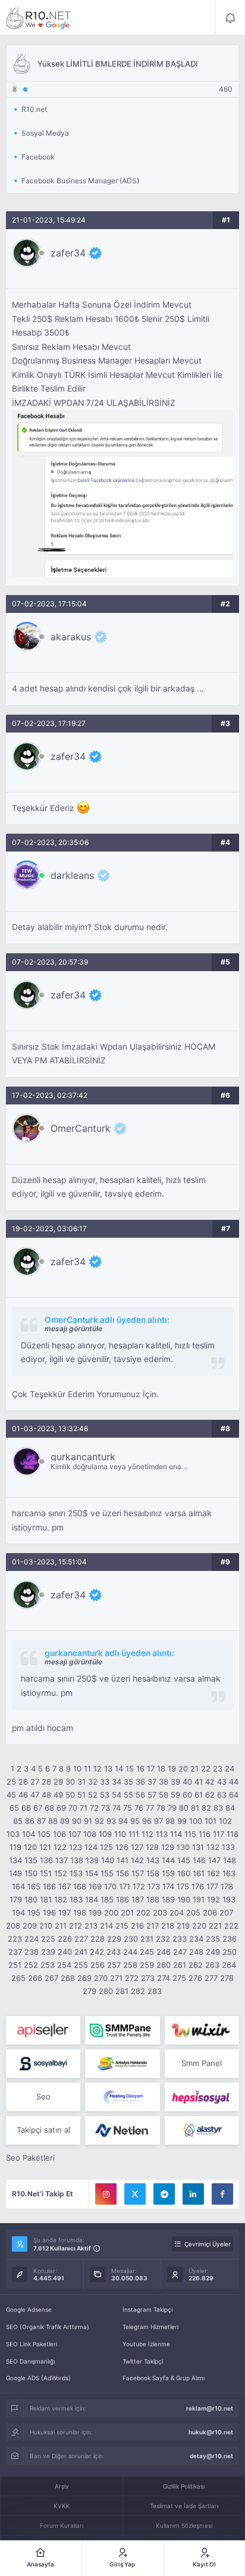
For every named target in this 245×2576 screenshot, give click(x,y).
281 (122, 1991)
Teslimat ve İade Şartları (184, 2506)
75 (128, 1808)
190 (184, 1899)
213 (91, 1926)
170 (110, 1886)
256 (98, 1965)
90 (77, 1821)
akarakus (71, 637)
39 (175, 1782)
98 (170, 1821)
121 (45, 1847)
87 (41, 1821)
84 (230, 1808)
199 (95, 1913)
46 (23, 1795)
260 (164, 1965)
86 (30, 1821)
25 (11, 1782)
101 (211, 1821)
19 (172, 1769)
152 (61, 1873)
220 (199, 1926)
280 (106, 1991)
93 (111, 1821)
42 (210, 1782)
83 (218, 1808)
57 (152, 1795)
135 (31, 1860)
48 (46, 1795)
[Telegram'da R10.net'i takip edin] (164, 2194)
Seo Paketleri (30, 2158)
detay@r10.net (211, 2456)
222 (231, 1926)
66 (26, 1808)
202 (143, 1913)
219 (183, 1926)
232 (163, 1939)
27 (35, 1782)
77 (150, 1808)
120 (30, 1847)
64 (234, 1795)
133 (228, 1847)
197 (65, 1913)
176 (198, 1886)
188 (153, 1899)
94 (123, 1821)
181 (46, 1899)
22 (206, 1769)
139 (92, 1860)
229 (114, 1939)
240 (65, 1952)
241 (81, 1952)
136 (46, 1860)
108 (90, 1834)
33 (105, 1782)
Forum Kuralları (62, 2525)
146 (199, 1860)
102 (225, 1821)
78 (161, 1808)
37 (152, 1782)
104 (29, 1834)
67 (38, 1808)
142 (137, 1860)
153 (76, 1873)
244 (130, 1952)
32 (93, 1782)
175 (183, 1886)
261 (180, 1965)
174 (168, 1886)
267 (51, 1978)
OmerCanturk (81, 1128)
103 (13, 1834)
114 (176, 1834)
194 (18, 1913)
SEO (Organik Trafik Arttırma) (48, 2327)
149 (15, 1873)
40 (187, 1782)
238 (32, 1952)
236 (230, 1939)
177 (212, 1886)
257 (114, 1965)
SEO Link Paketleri (32, 2344)
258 (130, 1965)
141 (122, 1860)
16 (140, 1769)
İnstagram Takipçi (147, 2309)
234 (196, 1939)
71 (84, 1808)
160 (184, 1873)
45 (11, 1795)
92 (99, 1821)
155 (107, 1873)
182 (61, 1899)
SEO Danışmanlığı (30, 2361)
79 (172, 1808)
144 (168, 1860)
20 (183, 1769)
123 (76, 1847)
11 (87, 1769)
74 (117, 1808)
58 (164, 1795)
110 (120, 1834)
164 (18, 1886)
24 (230, 1769)
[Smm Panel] (43, 2030)
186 (122, 1899)
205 (193, 1913)
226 (65, 1939)
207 (226, 1913)
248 (196, 1952)
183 (76, 1899)
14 (119, 1769)
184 (92, 1899)
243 (114, 1952)
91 (88, 1821)
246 (164, 1952)
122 (60, 1847)
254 (64, 1965)
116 (205, 1834)
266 (35, 1978)
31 (81, 1782)
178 (227, 1886)
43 (222, 1782)
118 (233, 1834)
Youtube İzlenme (146, 2344)
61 (199, 1795)
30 (70, 1782)
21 (194, 1769)
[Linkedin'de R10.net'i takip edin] (193, 2194)
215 (122, 1926)
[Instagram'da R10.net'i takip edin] (106, 2194)
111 (134, 1834)
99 (182, 1821)
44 (234, 1782)
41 (199, 1782)
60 (187, 1795)
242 (97, 1952)
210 (46, 1926)
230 (131, 1939)
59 (175, 1795)
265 (18, 1978)
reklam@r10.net (210, 2408)
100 (196, 1821)
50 (70, 1795)
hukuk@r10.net (211, 2432)
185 (107, 1899)
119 (15, 1847)
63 (222, 1795)
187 (138, 1899)
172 (139, 1886)
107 (75, 1834)
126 (122, 1847)
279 (89, 1991)
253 (48, 1965)
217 (153, 1926)
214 (106, 1926)
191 (199, 1899)
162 (213, 1873)
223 (15, 1939)
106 (59, 1834)
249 (213, 1952)
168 (80, 1886)
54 (117, 1795)
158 (153, 1873)
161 (199, 1873)
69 (61, 1808)
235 (213, 1939)
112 (147, 1834)
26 (23, 1782)
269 (84, 1978)
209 (30, 1926)
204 (177, 1913)
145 (184, 1860)
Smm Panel (202, 2063)
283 (155, 1991)
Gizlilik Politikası (184, 2486)
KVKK (62, 2506)
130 (183, 1847)
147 (214, 1860)
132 (213, 1847)
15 (130, 1769)
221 (215, 1926)
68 (49, 1808)
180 (31, 1899)
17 (151, 1769)
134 (15, 1860)
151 (46, 1873)
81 (195, 1808)
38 (164, 1782)
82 (206, 1808)
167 (65, 1886)
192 (213, 1899)
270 (101, 1978)
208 (13, 1926)
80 (184, 1808)
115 (190, 1834)
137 (62, 1860)
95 (135, 1821)
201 (127, 1913)
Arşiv (62, 2486)
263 (212, 1965)
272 (132, 1978)
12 (98, 1769)
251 (15, 1965)
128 (152, 1847)
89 (65, 1821)
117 (219, 1834)
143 (153, 1860)
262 (196, 1965)
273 (148, 1978)
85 (18, 1821)
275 (179, 1978)
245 (147, 1952)
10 (77, 1769)
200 (111, 1913)
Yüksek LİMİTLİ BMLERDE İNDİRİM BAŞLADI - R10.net (39, 18)
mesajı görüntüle (73, 1328)
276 (195, 1978)
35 (128, 1782)
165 (34, 1886)
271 (116, 1978)
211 (61, 1926)
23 (218, 1769)
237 (15, 1952)
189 (168, 1899)
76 (139, 1808)
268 (68, 1978)
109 (105, 1834)
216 (137, 1926)
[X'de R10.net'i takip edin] (135, 2194)
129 (168, 1847)
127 (137, 1847)
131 (198, 1847)
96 (147, 1821)
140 (108, 1860)
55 (128, 1795)
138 (77, 1860)
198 (80, 1913)
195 (34, 1913)
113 (162, 1834)
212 (76, 1926)
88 (53, 1821)
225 (48, 1939)
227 (81, 1939)
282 (138, 1991)
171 (125, 1886)
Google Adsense (29, 2309)
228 (98, 1939)
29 (58, 1782)
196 (49, 1913)
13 (108, 1769)
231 (147, 1939)
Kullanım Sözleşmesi (184, 2525)
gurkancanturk (83, 1457)
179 (16, 1899)
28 (46, 1782)
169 (95, 1886)
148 (230, 1860)
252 (31, 1965)
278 (227, 1978)
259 (147, 1965)
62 (210, 1795)
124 (91, 1847)
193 (229, 1899)
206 (210, 1913)
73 (106, 1808)
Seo (43, 2096)
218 (168, 1926)
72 (94, 1808)
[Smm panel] (122, 2030)
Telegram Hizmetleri (150, 2327)
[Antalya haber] (122, 2064)
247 (180, 1952)
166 (49, 1886)
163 (229, 1873)
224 (32, 1939)
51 (81, 1795)
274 (164, 1978)
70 (73, 1808)
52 (93, 1795)
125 (106, 1847)
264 (229, 1965)
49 (58, 1795)
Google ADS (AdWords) (38, 2378)
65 (14, 1808)
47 (35, 1795)
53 (105, 1795)
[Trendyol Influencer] (202, 2030)
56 (140, 1795)
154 (92, 1873)
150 (31, 1873)
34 (117, 1782)
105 (44, 1834)
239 (48, 1952)
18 (161, 1769)
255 (81, 1965)
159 (168, 1873)
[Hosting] (122, 2097)
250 (230, 1952)
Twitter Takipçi (143, 2361)
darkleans (72, 875)
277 (211, 1978)
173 (154, 1886)
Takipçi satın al (43, 2130)
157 (138, 1873)
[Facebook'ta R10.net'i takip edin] (222, 2194)
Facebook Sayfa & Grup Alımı (164, 2378)
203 (160, 1913)
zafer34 (68, 253)
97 (158, 1821)
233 (180, 1939)
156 (122, 1873)
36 (140, 1782)
